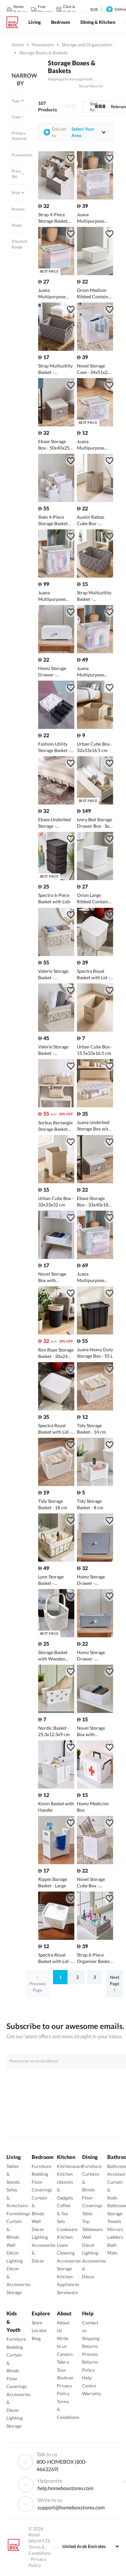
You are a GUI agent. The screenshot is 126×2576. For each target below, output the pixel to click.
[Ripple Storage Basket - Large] (56, 1862)
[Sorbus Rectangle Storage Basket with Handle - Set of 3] (56, 1106)
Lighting (15, 2261)
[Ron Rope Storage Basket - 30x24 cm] (56, 1333)
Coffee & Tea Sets (64, 2213)
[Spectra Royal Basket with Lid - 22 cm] (95, 954)
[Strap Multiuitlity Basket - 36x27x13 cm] (56, 349)
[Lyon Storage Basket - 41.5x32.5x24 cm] (56, 1560)
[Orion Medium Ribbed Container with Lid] (95, 273)
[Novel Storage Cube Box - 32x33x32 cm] (95, 1862)
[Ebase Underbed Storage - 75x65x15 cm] (56, 803)
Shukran (65, 2378)
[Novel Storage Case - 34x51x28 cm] (95, 349)
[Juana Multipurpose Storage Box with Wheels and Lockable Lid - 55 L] (95, 198)
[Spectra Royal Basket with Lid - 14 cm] (56, 1409)
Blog (36, 2338)
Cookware (67, 2229)
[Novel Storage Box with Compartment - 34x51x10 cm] (56, 1257)
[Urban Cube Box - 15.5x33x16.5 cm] (95, 1030)
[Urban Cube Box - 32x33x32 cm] (56, 1181)
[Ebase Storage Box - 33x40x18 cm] (95, 1181)
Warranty (92, 2393)
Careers (65, 2354)
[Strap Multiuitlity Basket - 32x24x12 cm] (95, 576)
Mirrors (115, 2229)
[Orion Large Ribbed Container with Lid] (95, 878)
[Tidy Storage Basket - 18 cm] (56, 1484)
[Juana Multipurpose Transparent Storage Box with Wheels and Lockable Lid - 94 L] (95, 1257)
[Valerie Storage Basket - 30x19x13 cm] (56, 1030)
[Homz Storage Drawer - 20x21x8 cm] (56, 651)
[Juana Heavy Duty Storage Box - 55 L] (95, 1333)
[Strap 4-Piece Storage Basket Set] (56, 198)
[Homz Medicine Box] (95, 1787)
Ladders (115, 2237)
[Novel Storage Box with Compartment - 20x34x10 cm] (95, 1711)
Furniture (41, 2166)
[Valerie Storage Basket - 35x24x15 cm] (56, 954)
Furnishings (18, 2213)
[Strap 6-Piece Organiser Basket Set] (95, 1938)
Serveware (67, 2292)
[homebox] (15, 22)
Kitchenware (70, 2166)
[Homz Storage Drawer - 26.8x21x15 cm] (95, 1560)
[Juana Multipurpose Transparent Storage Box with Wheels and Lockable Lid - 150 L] (56, 576)
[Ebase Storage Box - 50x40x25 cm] (56, 425)
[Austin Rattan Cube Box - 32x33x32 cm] (95, 500)
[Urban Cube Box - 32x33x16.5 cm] (95, 727)
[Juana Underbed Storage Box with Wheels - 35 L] (95, 1106)
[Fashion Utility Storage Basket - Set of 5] (56, 727)
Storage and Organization (87, 45)
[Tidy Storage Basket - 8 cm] (95, 1484)
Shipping (91, 2338)
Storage (14, 2292)
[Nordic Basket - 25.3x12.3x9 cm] (56, 1711)
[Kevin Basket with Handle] (56, 1787)
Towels (114, 2221)
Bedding (40, 2174)
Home (18, 45)
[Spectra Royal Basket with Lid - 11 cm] (56, 1938)
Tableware (92, 2229)
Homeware (43, 45)
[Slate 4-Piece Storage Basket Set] (56, 500)
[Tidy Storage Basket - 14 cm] (95, 1409)
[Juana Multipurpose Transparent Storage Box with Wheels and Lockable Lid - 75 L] (95, 651)
